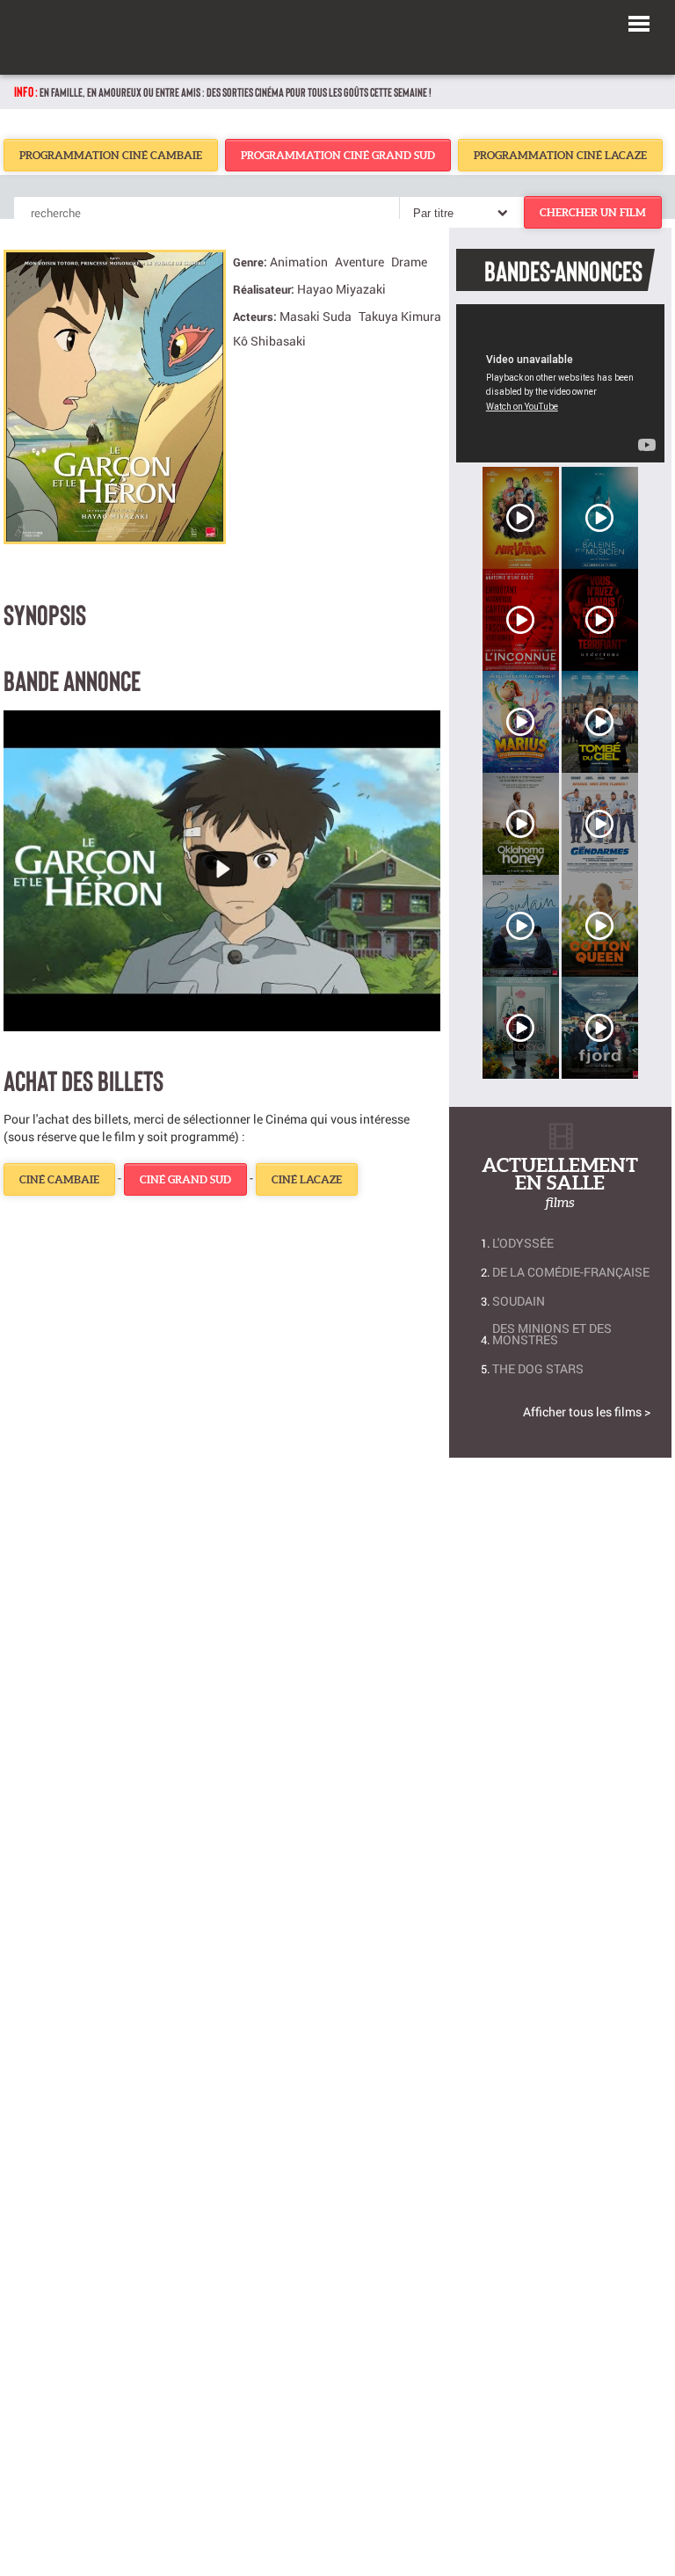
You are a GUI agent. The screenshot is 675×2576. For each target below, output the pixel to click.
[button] (639, 21)
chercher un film (593, 212)
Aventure (359, 262)
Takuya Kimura (400, 316)
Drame (409, 262)
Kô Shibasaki (269, 341)
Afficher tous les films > (587, 1412)
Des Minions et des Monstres (552, 1334)
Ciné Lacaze (307, 1179)
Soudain (519, 1301)
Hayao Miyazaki (341, 289)
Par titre (433, 213)
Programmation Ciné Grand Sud (338, 155)
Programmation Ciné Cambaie (111, 155)
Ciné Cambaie (59, 1179)
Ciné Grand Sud (185, 1179)
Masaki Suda (316, 316)
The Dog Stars (538, 1368)
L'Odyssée (523, 1243)
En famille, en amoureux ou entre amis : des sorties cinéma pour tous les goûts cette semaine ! (236, 92)
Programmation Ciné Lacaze (560, 155)
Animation (299, 262)
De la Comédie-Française (571, 1272)
